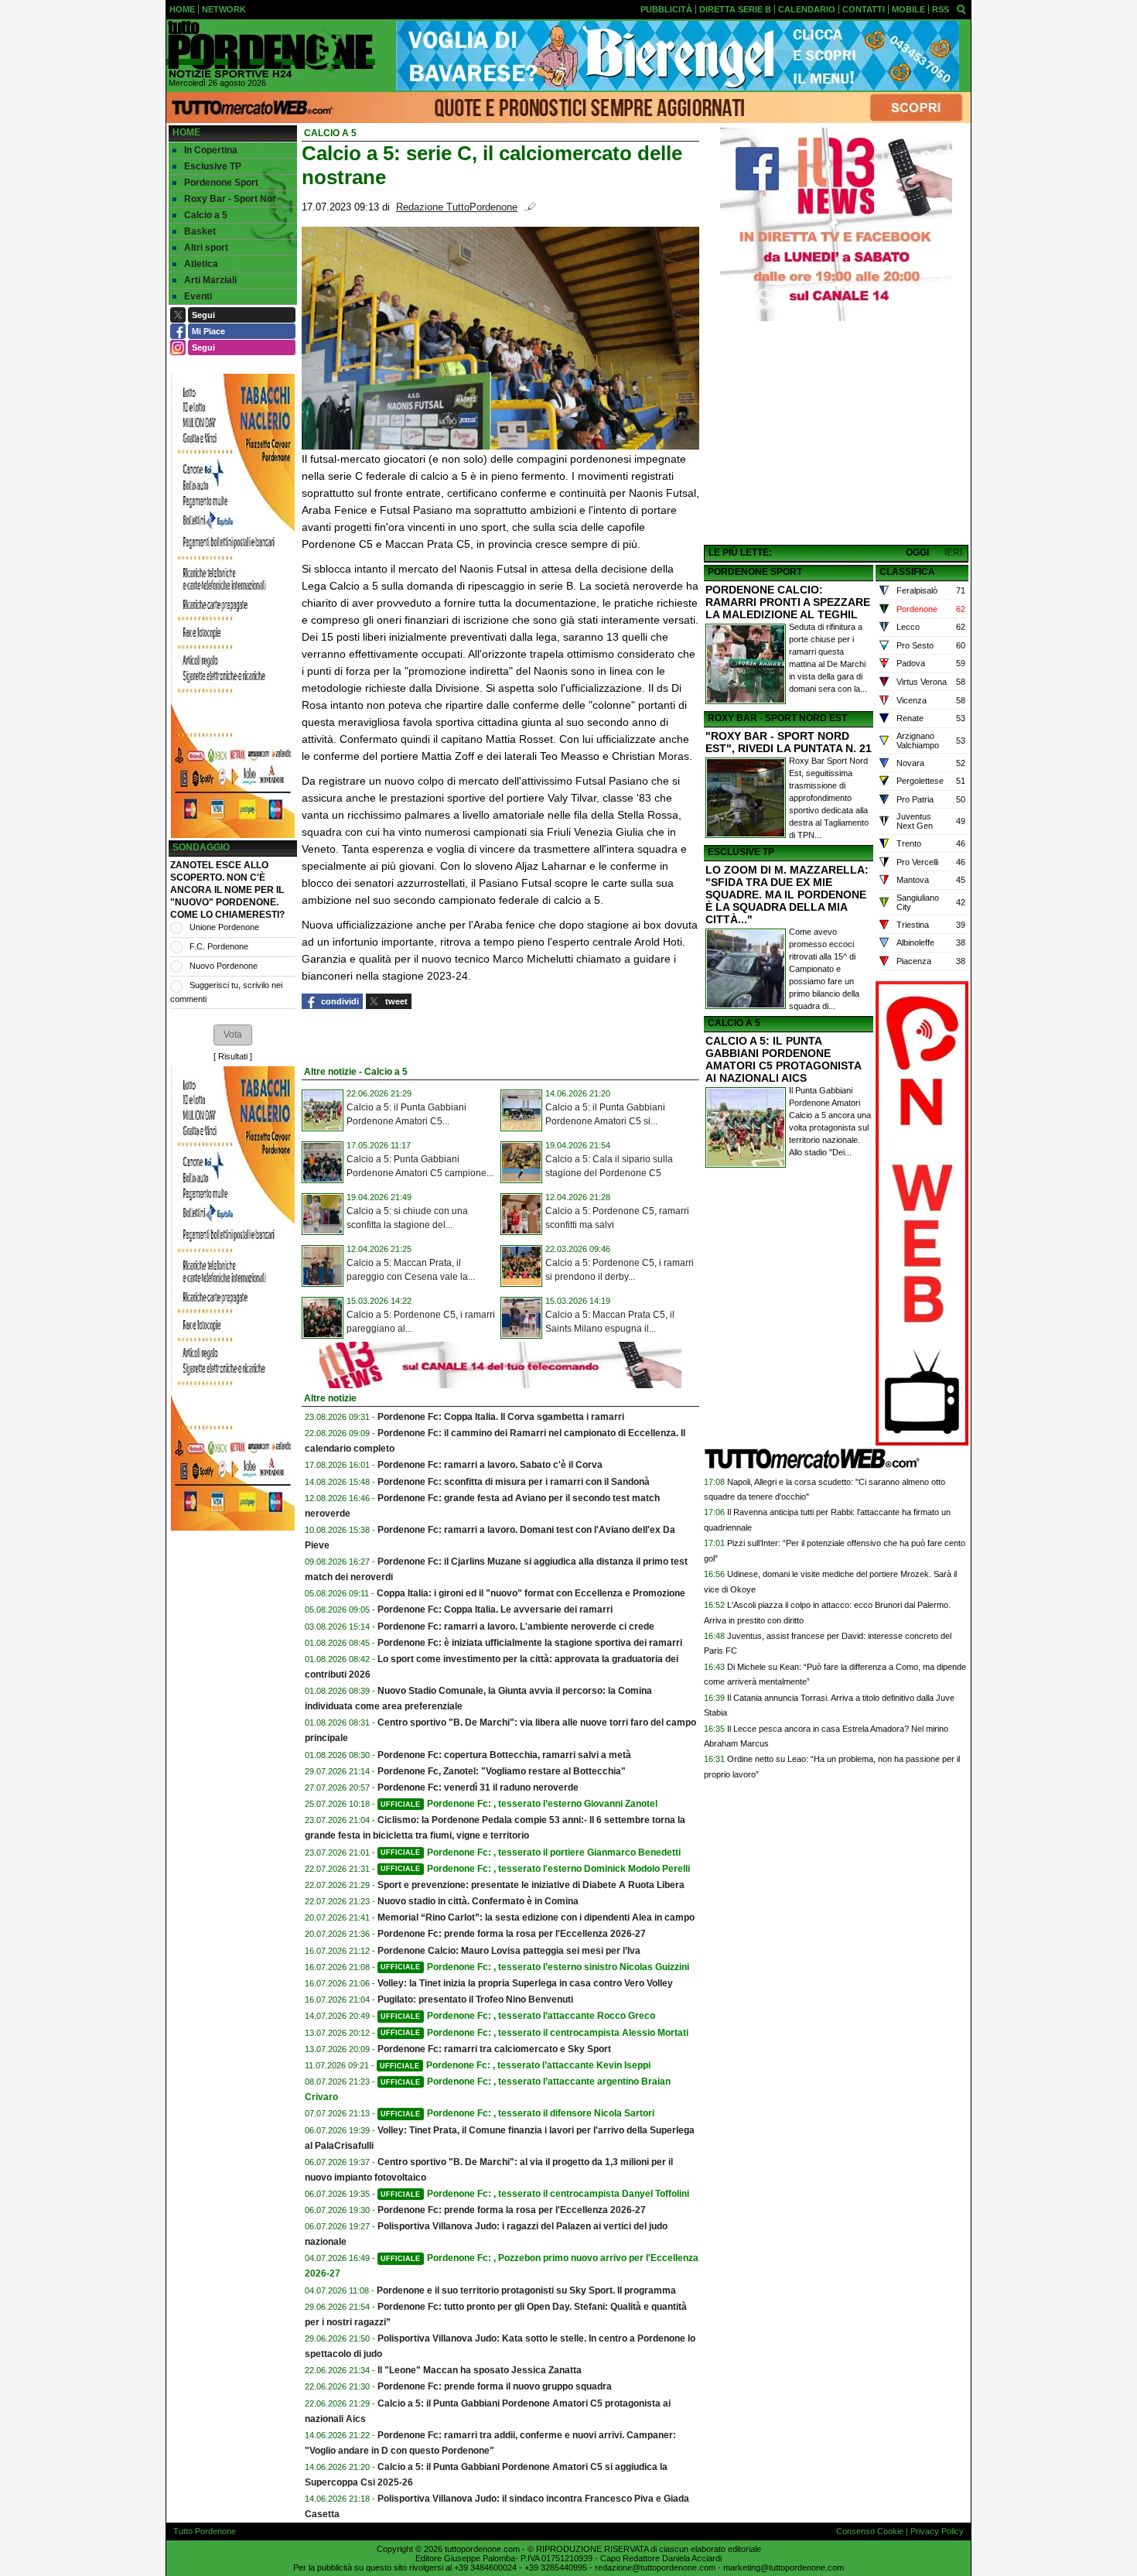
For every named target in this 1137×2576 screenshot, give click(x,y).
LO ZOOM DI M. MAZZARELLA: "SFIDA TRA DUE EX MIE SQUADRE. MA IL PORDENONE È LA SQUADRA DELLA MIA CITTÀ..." (787, 895)
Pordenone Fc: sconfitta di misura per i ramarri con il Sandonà (514, 1482)
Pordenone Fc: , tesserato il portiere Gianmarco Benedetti (531, 1852)
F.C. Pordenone (219, 946)
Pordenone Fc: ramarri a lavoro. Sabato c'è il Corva (490, 1465)
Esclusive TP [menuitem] (213, 166)
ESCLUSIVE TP (741, 852)
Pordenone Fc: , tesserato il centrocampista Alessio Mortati (534, 2033)
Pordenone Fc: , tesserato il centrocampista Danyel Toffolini (535, 2194)
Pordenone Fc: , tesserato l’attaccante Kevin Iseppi (515, 2065)
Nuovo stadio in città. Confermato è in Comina (478, 1901)
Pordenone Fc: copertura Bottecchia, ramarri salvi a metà (504, 1755)
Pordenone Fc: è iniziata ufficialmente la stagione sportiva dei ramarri (530, 1643)
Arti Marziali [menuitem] (210, 280)
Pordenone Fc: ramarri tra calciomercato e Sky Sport (494, 2049)
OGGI (917, 552)
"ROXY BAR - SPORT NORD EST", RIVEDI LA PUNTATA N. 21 (789, 742)
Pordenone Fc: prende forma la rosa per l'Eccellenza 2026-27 (512, 1934)
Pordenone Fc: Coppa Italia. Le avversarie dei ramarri (495, 1610)
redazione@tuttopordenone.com (655, 2567)
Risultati (233, 1056)
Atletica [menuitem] (201, 264)
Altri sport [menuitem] (206, 248)
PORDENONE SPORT (755, 572)
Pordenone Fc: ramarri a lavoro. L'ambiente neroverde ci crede (516, 1627)
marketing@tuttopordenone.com (784, 2567)
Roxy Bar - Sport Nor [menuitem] (230, 199)
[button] (233, 1035)
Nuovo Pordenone (224, 966)
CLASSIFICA (907, 572)
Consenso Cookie (870, 2531)
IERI (953, 552)
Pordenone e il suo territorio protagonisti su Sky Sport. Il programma (526, 2290)
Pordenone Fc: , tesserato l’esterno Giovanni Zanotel (519, 1804)
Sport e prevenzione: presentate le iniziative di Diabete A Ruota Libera (531, 1885)
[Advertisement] (836, 434)
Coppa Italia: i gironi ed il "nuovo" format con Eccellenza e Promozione (531, 1593)
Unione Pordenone (224, 927)
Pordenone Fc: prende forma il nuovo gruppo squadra (495, 2386)
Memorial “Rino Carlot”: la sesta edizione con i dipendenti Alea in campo (536, 1917)
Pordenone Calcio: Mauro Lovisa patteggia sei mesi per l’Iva (509, 1951)
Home (186, 132)
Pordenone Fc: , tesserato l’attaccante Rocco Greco (518, 2016)
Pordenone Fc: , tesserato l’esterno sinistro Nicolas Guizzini (535, 1967)
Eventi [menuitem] (198, 296)
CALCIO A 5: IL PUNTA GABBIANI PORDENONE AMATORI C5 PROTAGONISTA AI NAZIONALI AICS (783, 1059)
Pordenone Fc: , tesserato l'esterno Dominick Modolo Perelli (535, 1869)
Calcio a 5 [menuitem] (206, 215)
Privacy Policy (937, 2531)
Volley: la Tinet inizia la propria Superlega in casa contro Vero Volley (525, 1983)
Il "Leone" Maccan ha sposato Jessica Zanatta (480, 2370)
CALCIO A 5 (734, 1023)
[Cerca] (961, 9)
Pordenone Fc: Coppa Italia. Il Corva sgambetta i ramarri (501, 1417)
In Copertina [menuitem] (211, 150)
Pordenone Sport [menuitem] (221, 183)
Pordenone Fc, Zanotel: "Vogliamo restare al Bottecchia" (502, 1771)
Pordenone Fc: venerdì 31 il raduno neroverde (478, 1787)
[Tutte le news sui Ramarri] (271, 50)
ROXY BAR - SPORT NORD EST (777, 718)
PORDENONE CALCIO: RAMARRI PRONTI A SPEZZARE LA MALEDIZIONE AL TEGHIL (788, 602)
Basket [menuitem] (200, 231)
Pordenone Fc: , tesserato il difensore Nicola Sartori (517, 2113)
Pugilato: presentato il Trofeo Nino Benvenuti (475, 2000)
